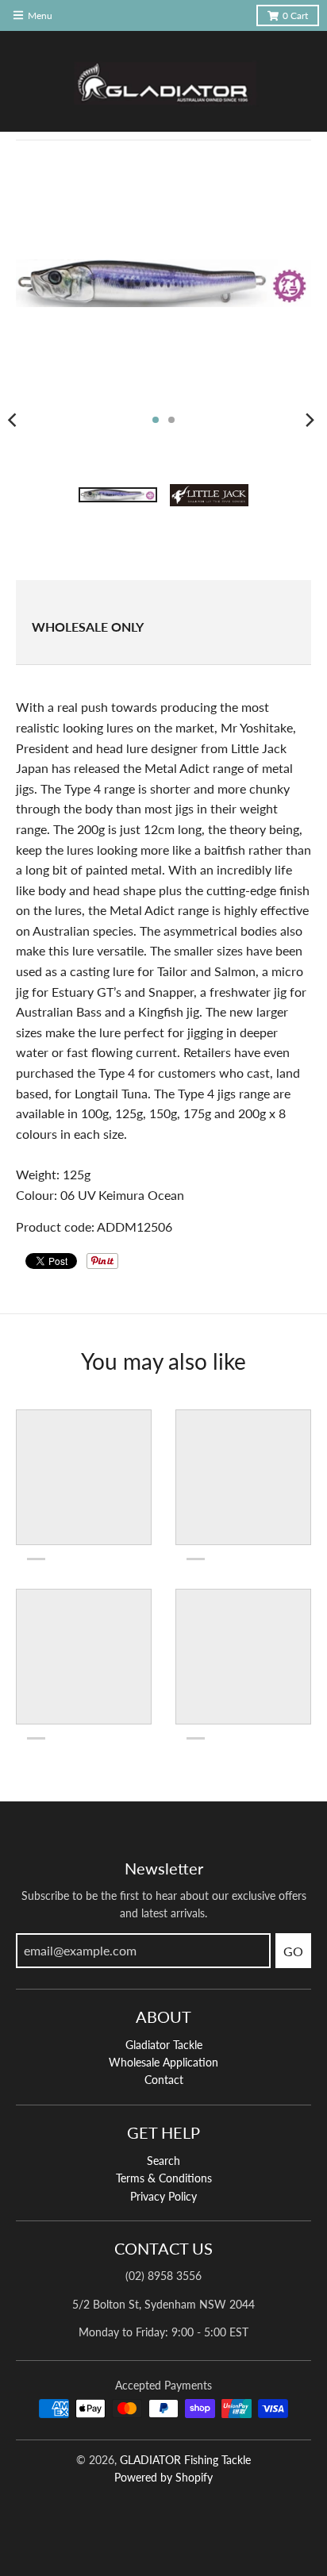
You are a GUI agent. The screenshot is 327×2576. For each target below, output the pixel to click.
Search (163, 2161)
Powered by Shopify (163, 2477)
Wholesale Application (163, 2062)
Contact (164, 2080)
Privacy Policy (163, 2196)
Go (293, 1951)
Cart (295, 15)
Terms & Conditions (164, 2178)
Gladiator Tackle (164, 2045)
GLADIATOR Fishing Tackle (185, 2460)
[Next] (310, 420)
